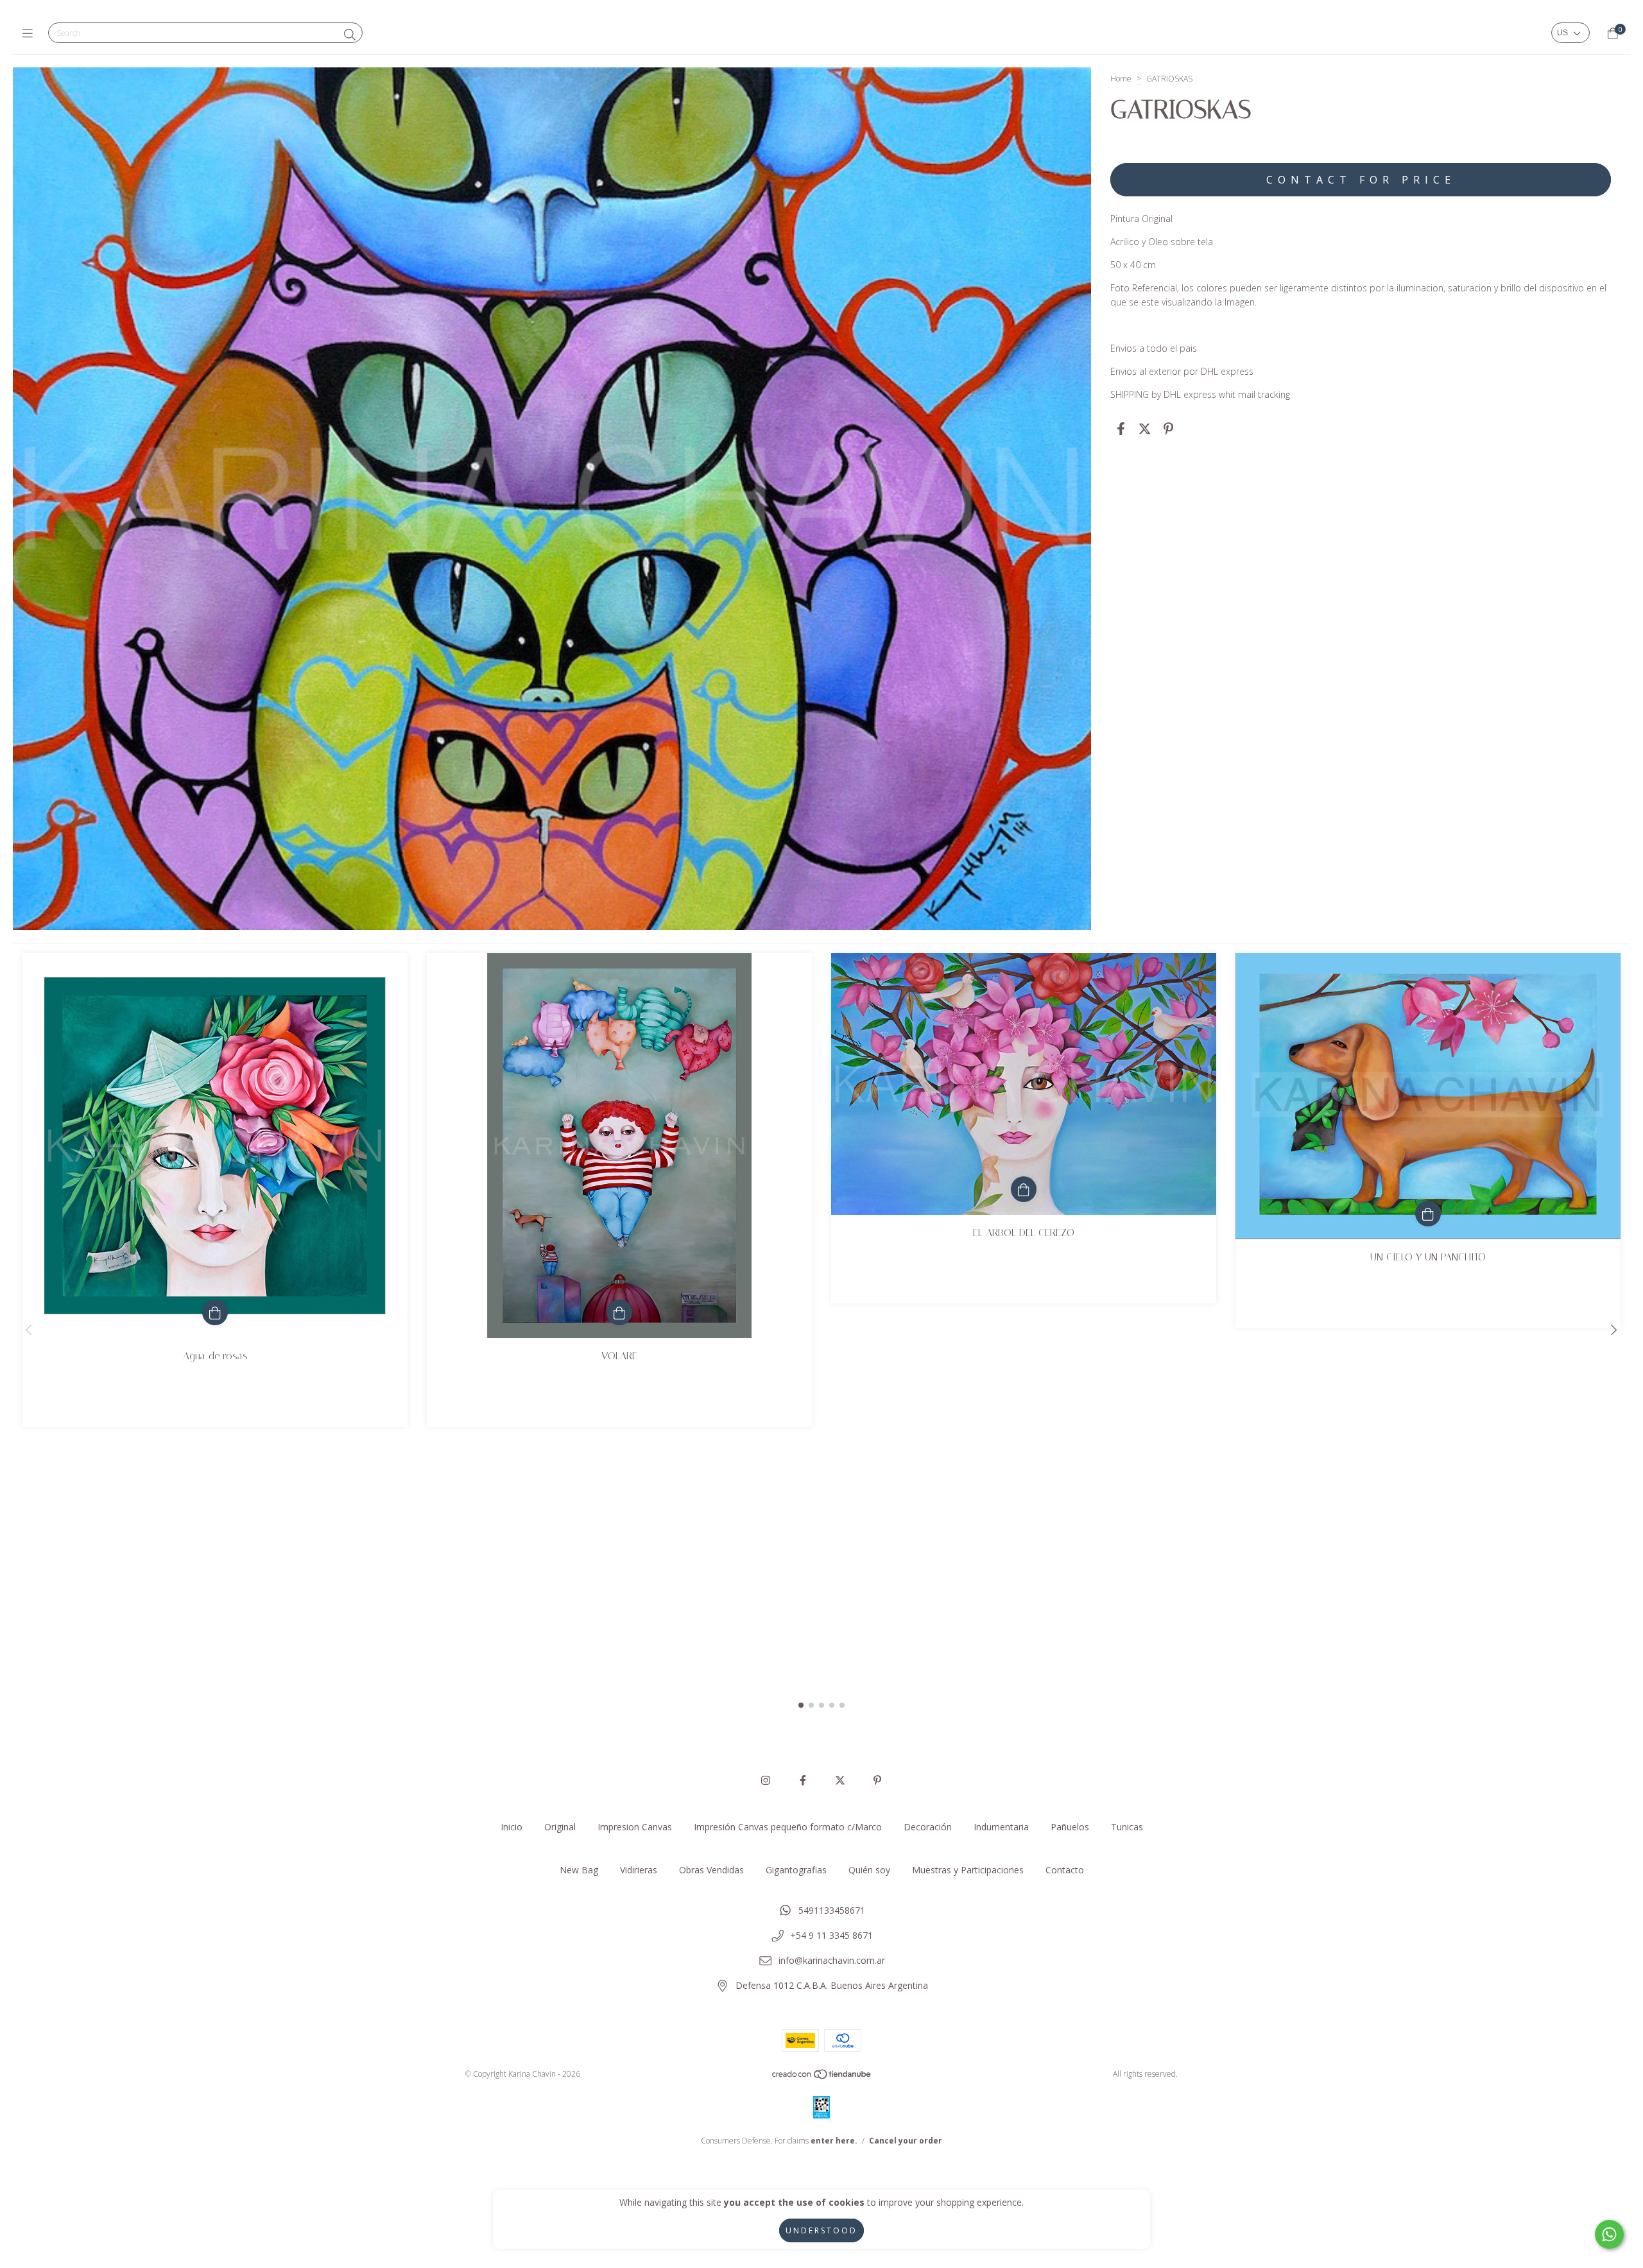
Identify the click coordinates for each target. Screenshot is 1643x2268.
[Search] (350, 35)
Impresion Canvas (635, 1827)
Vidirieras (639, 1870)
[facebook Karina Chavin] (803, 1780)
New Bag (579, 1870)
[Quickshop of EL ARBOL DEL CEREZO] (1024, 1189)
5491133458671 (832, 1910)
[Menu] (30, 33)
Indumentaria (1001, 1827)
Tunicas (1127, 1827)
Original (560, 1827)
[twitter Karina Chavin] (840, 1780)
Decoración (928, 1827)
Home (1121, 79)
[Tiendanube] (822, 2076)
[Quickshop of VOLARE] (619, 1312)
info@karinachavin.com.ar (832, 1960)
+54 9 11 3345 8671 (831, 1935)
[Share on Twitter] (1145, 428)
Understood (821, 2230)
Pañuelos (1070, 1827)
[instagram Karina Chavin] (766, 1780)
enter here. (834, 2141)
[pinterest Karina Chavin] (877, 1780)
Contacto (1065, 1870)
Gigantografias (796, 1870)
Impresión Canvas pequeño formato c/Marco (788, 1827)
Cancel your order (906, 2141)
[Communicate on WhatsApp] (1609, 2234)
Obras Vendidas (711, 1870)
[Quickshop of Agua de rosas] (215, 1312)
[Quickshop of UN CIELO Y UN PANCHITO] (1428, 1214)
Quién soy (869, 1870)
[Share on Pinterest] (1168, 428)
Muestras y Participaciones (968, 1870)
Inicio (512, 1827)
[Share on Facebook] (1121, 428)
